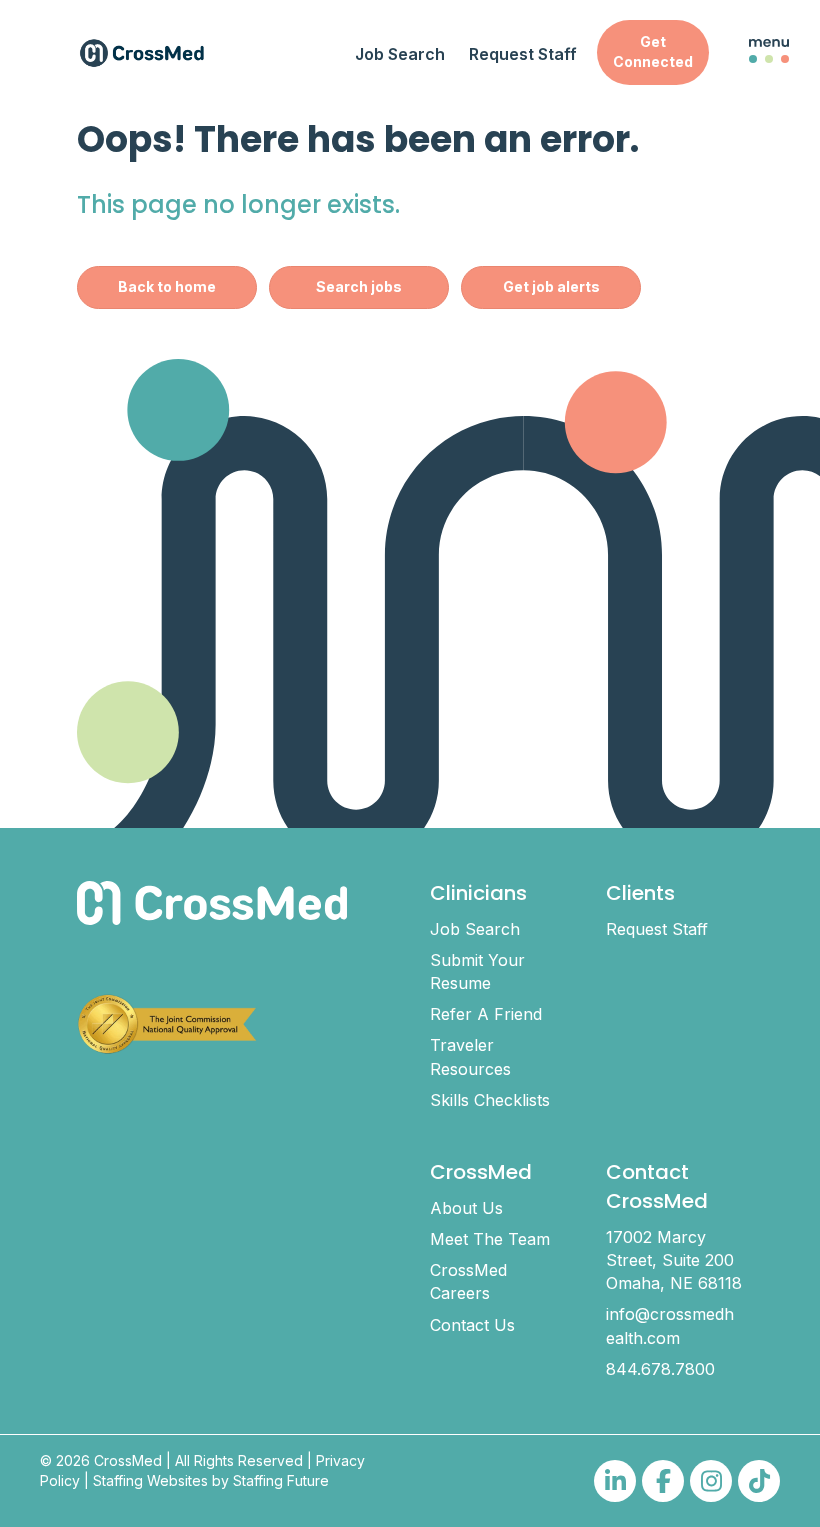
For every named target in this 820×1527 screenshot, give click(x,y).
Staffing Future (281, 1480)
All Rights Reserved (239, 1460)
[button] (653, 52)
